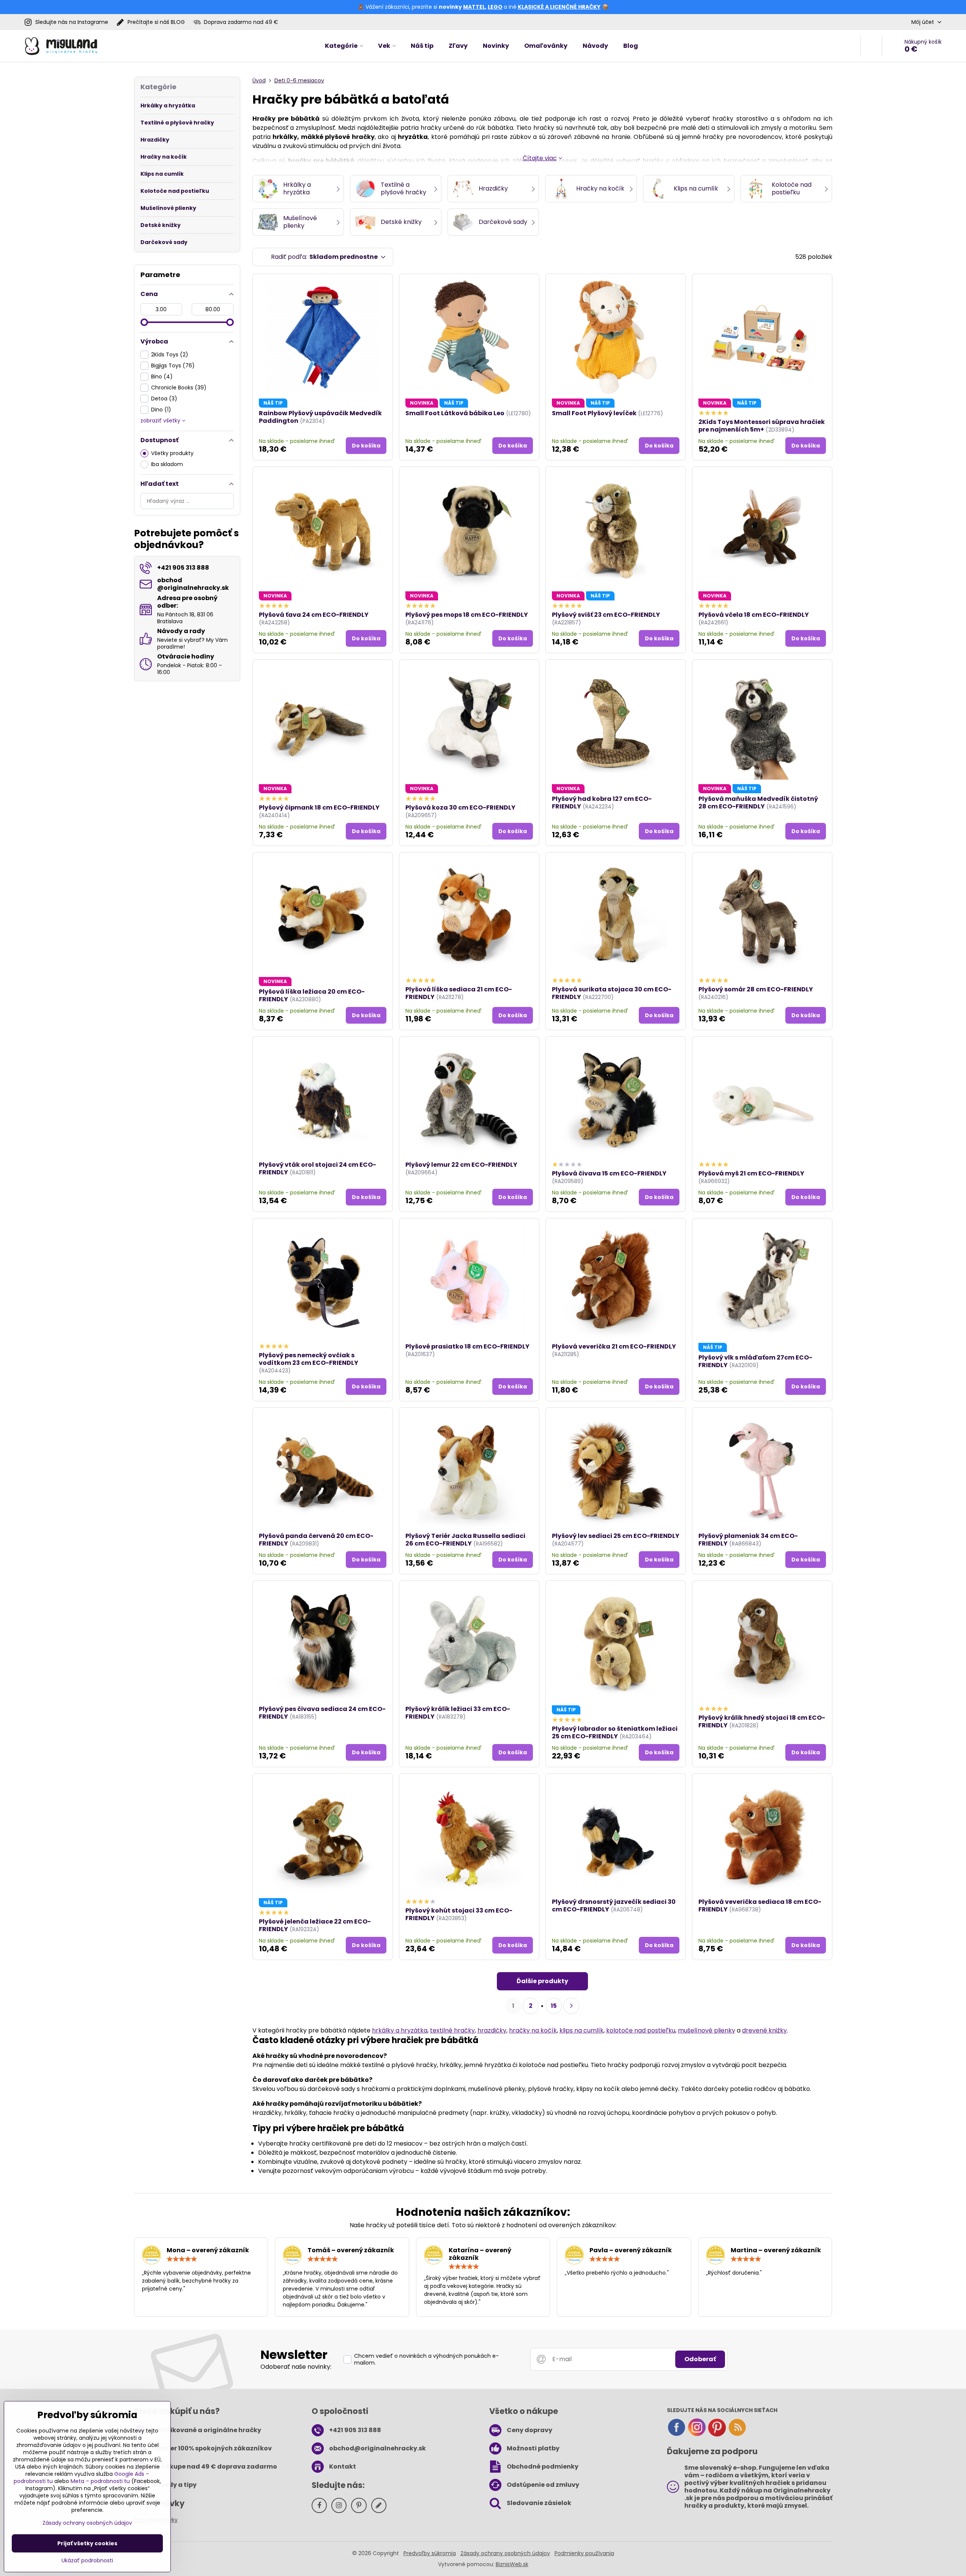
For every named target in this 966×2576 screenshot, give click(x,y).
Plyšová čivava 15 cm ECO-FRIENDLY (609, 1173)
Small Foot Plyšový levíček (594, 413)
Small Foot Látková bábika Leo (455, 413)
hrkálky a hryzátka (400, 2030)
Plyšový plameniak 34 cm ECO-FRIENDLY (748, 1540)
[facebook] (676, 2435)
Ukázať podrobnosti (87, 2561)
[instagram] (697, 2435)
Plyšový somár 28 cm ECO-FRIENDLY (756, 989)
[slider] (144, 322)
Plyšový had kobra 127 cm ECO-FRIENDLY (602, 803)
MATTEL (474, 7)
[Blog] (737, 2435)
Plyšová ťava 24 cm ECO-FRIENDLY (314, 615)
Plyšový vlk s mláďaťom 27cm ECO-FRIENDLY (755, 1361)
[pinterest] (717, 2435)
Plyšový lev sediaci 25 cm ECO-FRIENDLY (616, 1536)
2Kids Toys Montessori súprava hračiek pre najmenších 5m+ (762, 426)
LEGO (495, 7)
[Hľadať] (871, 46)
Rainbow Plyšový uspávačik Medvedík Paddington (320, 417)
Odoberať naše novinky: (296, 2367)
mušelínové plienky (707, 2030)
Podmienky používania (584, 2553)
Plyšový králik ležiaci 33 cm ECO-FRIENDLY (458, 1713)
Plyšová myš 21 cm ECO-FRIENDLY (751, 1173)
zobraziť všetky (161, 421)
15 (554, 2006)
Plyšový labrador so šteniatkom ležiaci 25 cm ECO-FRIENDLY (615, 1732)
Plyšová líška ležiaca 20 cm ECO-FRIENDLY (312, 995)
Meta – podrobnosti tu (100, 2481)
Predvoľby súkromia (430, 2553)
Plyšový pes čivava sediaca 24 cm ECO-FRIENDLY (322, 1713)
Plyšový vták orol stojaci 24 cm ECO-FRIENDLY (318, 1168)
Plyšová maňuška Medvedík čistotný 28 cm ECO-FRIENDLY (758, 803)
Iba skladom (167, 464)
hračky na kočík (533, 2030)
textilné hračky (452, 2030)
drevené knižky (764, 2030)
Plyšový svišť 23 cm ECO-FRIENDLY (606, 615)
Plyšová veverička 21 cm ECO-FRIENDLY (614, 1346)
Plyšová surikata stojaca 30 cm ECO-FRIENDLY (612, 993)
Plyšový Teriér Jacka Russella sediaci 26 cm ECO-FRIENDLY (465, 1540)
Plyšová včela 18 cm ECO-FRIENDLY (754, 615)
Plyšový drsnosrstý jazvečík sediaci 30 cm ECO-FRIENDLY (614, 1906)
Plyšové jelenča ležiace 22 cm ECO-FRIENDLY (315, 1925)
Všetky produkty (172, 453)
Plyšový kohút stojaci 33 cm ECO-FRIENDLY (459, 1914)
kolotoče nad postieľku (641, 2030)
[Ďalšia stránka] (571, 2006)
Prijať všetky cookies (87, 2543)
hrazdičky (492, 2030)
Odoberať (700, 2359)
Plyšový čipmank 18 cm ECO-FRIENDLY (319, 807)
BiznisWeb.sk (512, 2564)
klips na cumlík (581, 2030)
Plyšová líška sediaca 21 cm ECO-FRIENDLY (459, 993)
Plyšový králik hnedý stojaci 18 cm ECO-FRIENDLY (762, 1721)
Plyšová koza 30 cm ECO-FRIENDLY (460, 807)
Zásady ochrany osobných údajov (505, 2553)
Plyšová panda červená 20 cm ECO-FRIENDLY (316, 1540)
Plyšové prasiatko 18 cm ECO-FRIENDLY (467, 1346)
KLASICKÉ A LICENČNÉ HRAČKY (559, 7)
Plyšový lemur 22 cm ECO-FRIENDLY (461, 1165)
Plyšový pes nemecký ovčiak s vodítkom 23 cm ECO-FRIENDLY (309, 1359)
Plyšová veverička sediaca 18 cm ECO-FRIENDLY (760, 1906)
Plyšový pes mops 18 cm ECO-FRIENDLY (467, 615)
